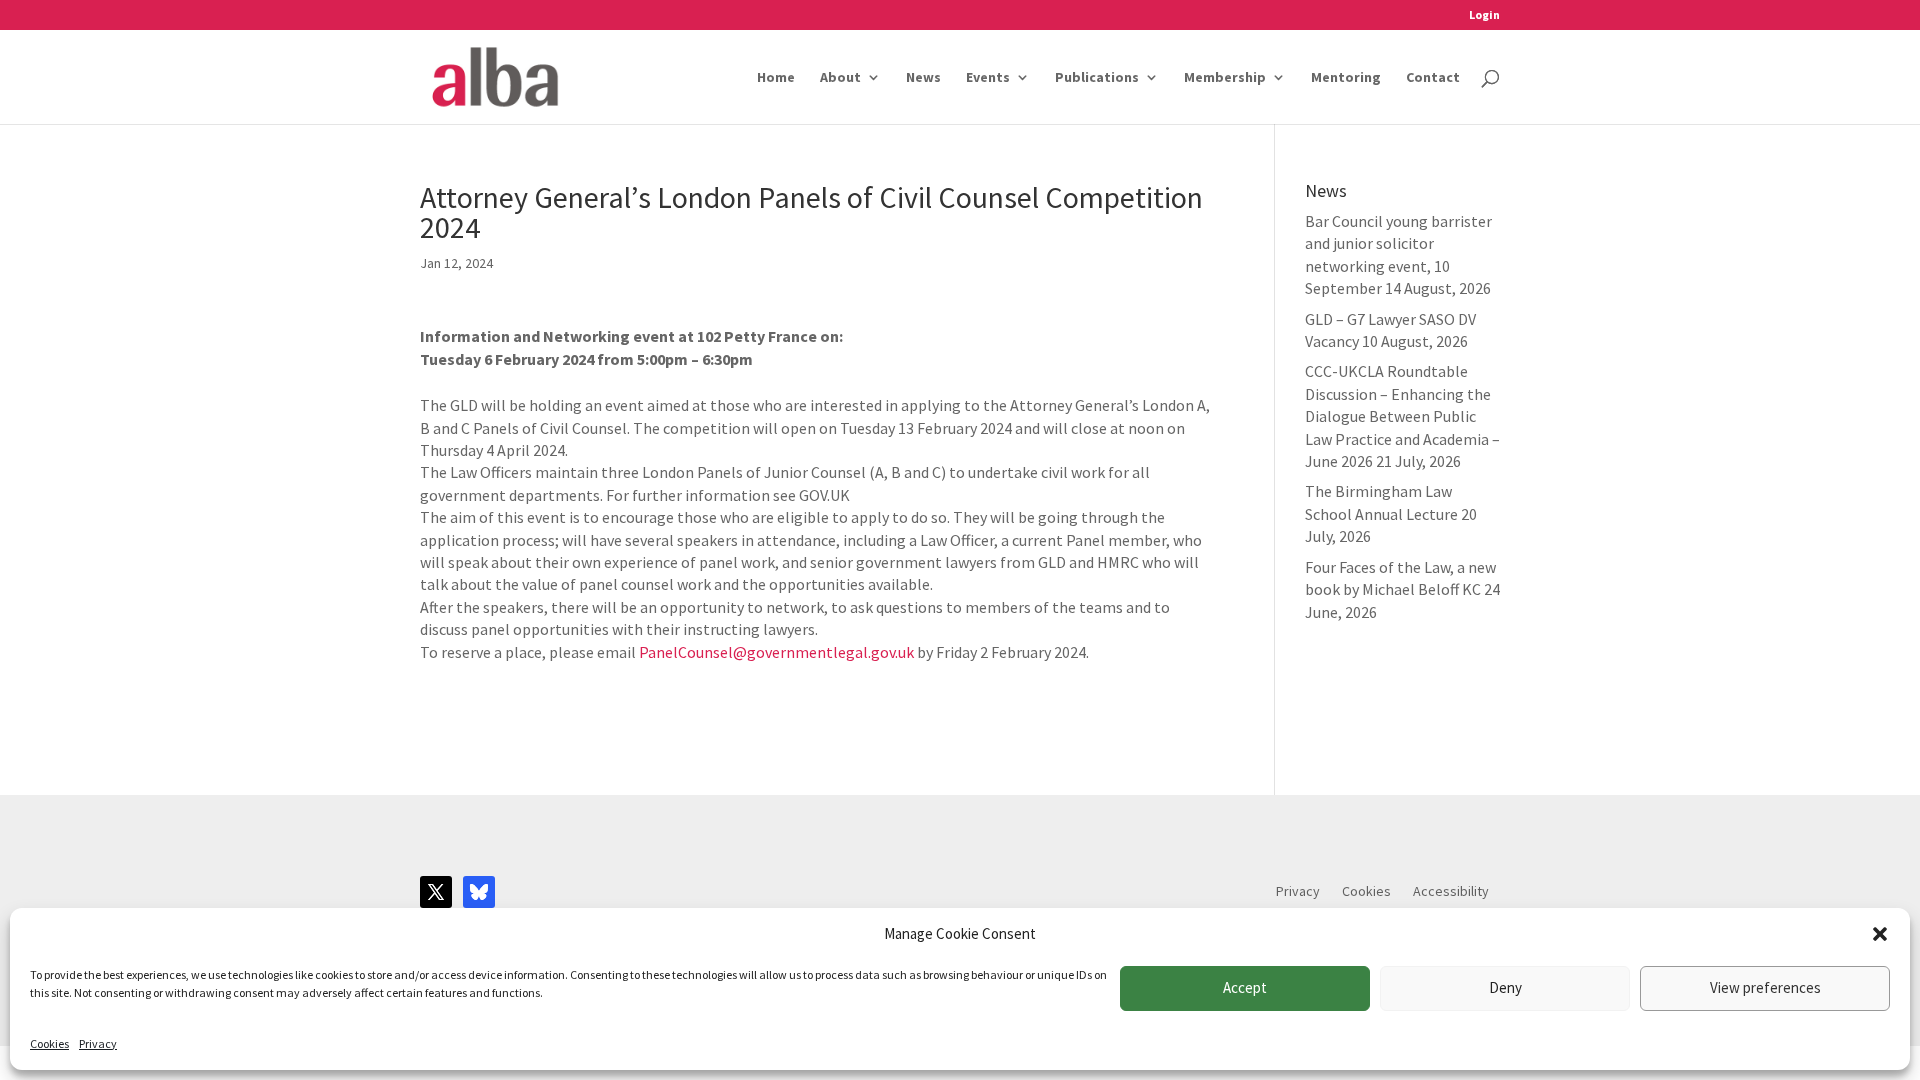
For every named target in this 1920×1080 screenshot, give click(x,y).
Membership (1225, 78)
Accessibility (1451, 892)
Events (988, 78)
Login (1484, 15)
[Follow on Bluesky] (479, 892)
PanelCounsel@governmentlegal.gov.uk (775, 652)
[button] (1880, 934)
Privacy (98, 1043)
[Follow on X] (436, 892)
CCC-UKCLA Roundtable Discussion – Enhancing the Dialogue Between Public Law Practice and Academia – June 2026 (1402, 416)
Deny (1505, 987)
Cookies (49, 1043)
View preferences (1765, 987)
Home (776, 78)
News (923, 78)
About (840, 78)
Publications (1097, 78)
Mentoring (1346, 78)
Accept (1245, 987)
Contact (1433, 78)
